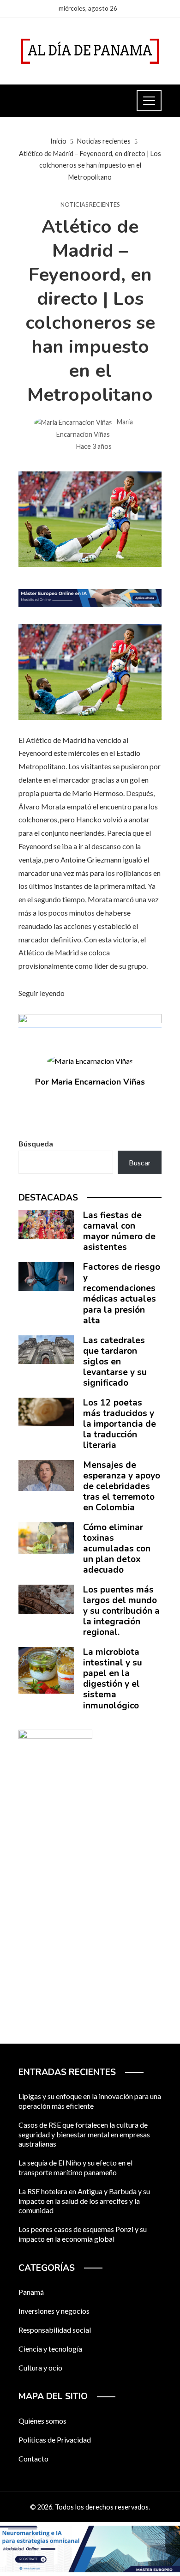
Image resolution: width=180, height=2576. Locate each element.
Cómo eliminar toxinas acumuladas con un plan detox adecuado (117, 1549)
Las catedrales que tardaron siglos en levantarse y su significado (115, 1362)
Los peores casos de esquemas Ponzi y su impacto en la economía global (83, 2234)
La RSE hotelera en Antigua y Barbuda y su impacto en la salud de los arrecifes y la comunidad (84, 2201)
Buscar (140, 1162)
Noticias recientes (90, 205)
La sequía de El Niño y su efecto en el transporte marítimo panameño (75, 2167)
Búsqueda (36, 1143)
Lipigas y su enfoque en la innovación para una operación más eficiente (90, 2101)
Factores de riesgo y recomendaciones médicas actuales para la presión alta (122, 1294)
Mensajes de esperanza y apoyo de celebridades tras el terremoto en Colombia (122, 1486)
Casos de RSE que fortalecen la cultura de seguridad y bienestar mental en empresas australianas (84, 2134)
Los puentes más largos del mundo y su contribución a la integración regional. (121, 1611)
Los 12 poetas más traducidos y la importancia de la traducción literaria (120, 1424)
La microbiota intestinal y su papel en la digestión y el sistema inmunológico (113, 1679)
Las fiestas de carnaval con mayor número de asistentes (119, 1231)
